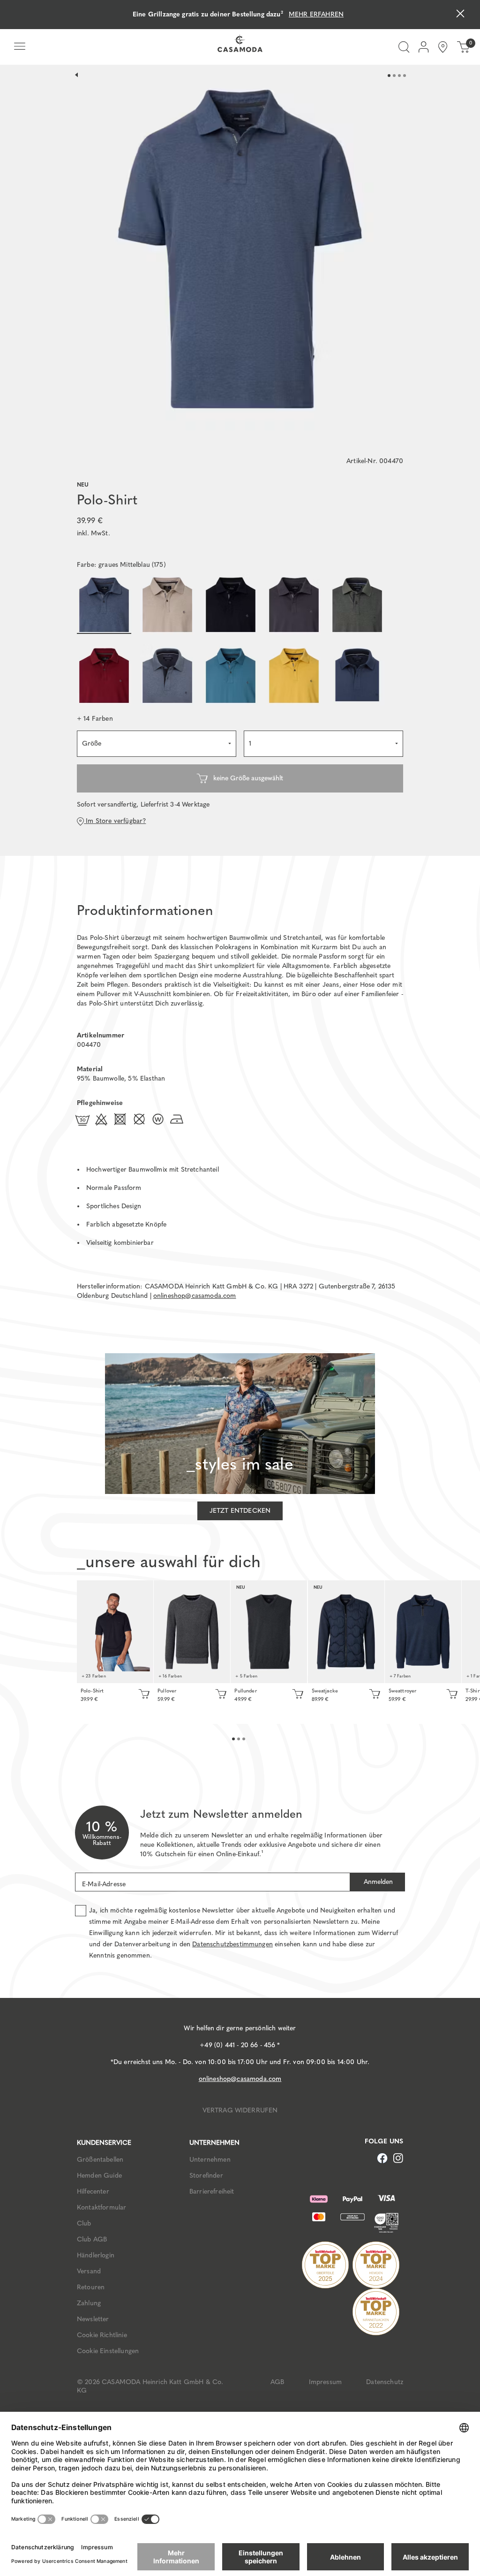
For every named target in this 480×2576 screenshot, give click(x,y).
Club (84, 2223)
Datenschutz (385, 2382)
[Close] (460, 15)
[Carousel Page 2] (394, 76)
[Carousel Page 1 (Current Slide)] (389, 76)
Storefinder (206, 2176)
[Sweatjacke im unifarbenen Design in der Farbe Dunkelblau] (346, 1632)
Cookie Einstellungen (108, 2351)
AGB (277, 2382)
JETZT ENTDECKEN (240, 1511)
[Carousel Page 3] (399, 76)
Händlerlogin (96, 2255)
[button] (95, 719)
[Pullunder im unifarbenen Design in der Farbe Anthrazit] (269, 1632)
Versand (89, 2271)
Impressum (325, 2382)
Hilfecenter (93, 2191)
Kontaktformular (101, 2207)
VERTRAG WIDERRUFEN (240, 2110)
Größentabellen (100, 2160)
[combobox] (157, 744)
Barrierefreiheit (212, 2191)
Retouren (91, 2287)
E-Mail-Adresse (104, 1884)
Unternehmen (210, 2160)
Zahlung (89, 2303)
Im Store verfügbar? (115, 821)
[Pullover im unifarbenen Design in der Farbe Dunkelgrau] (192, 1632)
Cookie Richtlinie (102, 2335)
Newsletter (93, 2319)
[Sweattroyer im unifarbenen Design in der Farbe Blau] (423, 1632)
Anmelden (377, 1882)
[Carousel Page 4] (405, 76)
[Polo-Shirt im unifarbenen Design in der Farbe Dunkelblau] (115, 1632)
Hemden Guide (99, 2176)
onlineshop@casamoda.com (195, 1296)
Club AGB (92, 2239)
